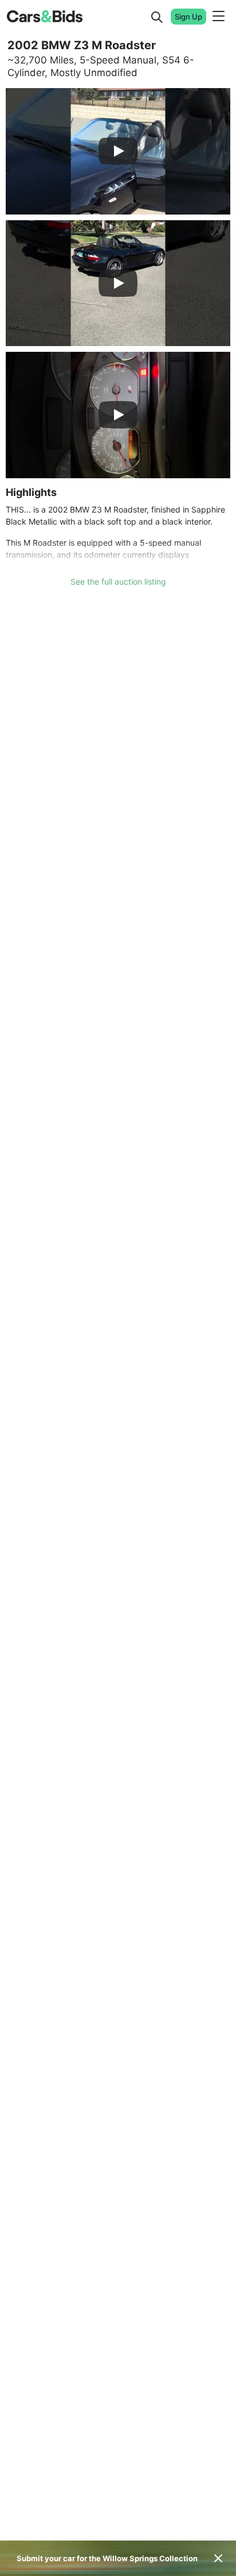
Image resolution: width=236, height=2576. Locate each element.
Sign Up (188, 17)
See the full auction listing (118, 582)
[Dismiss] (218, 2558)
